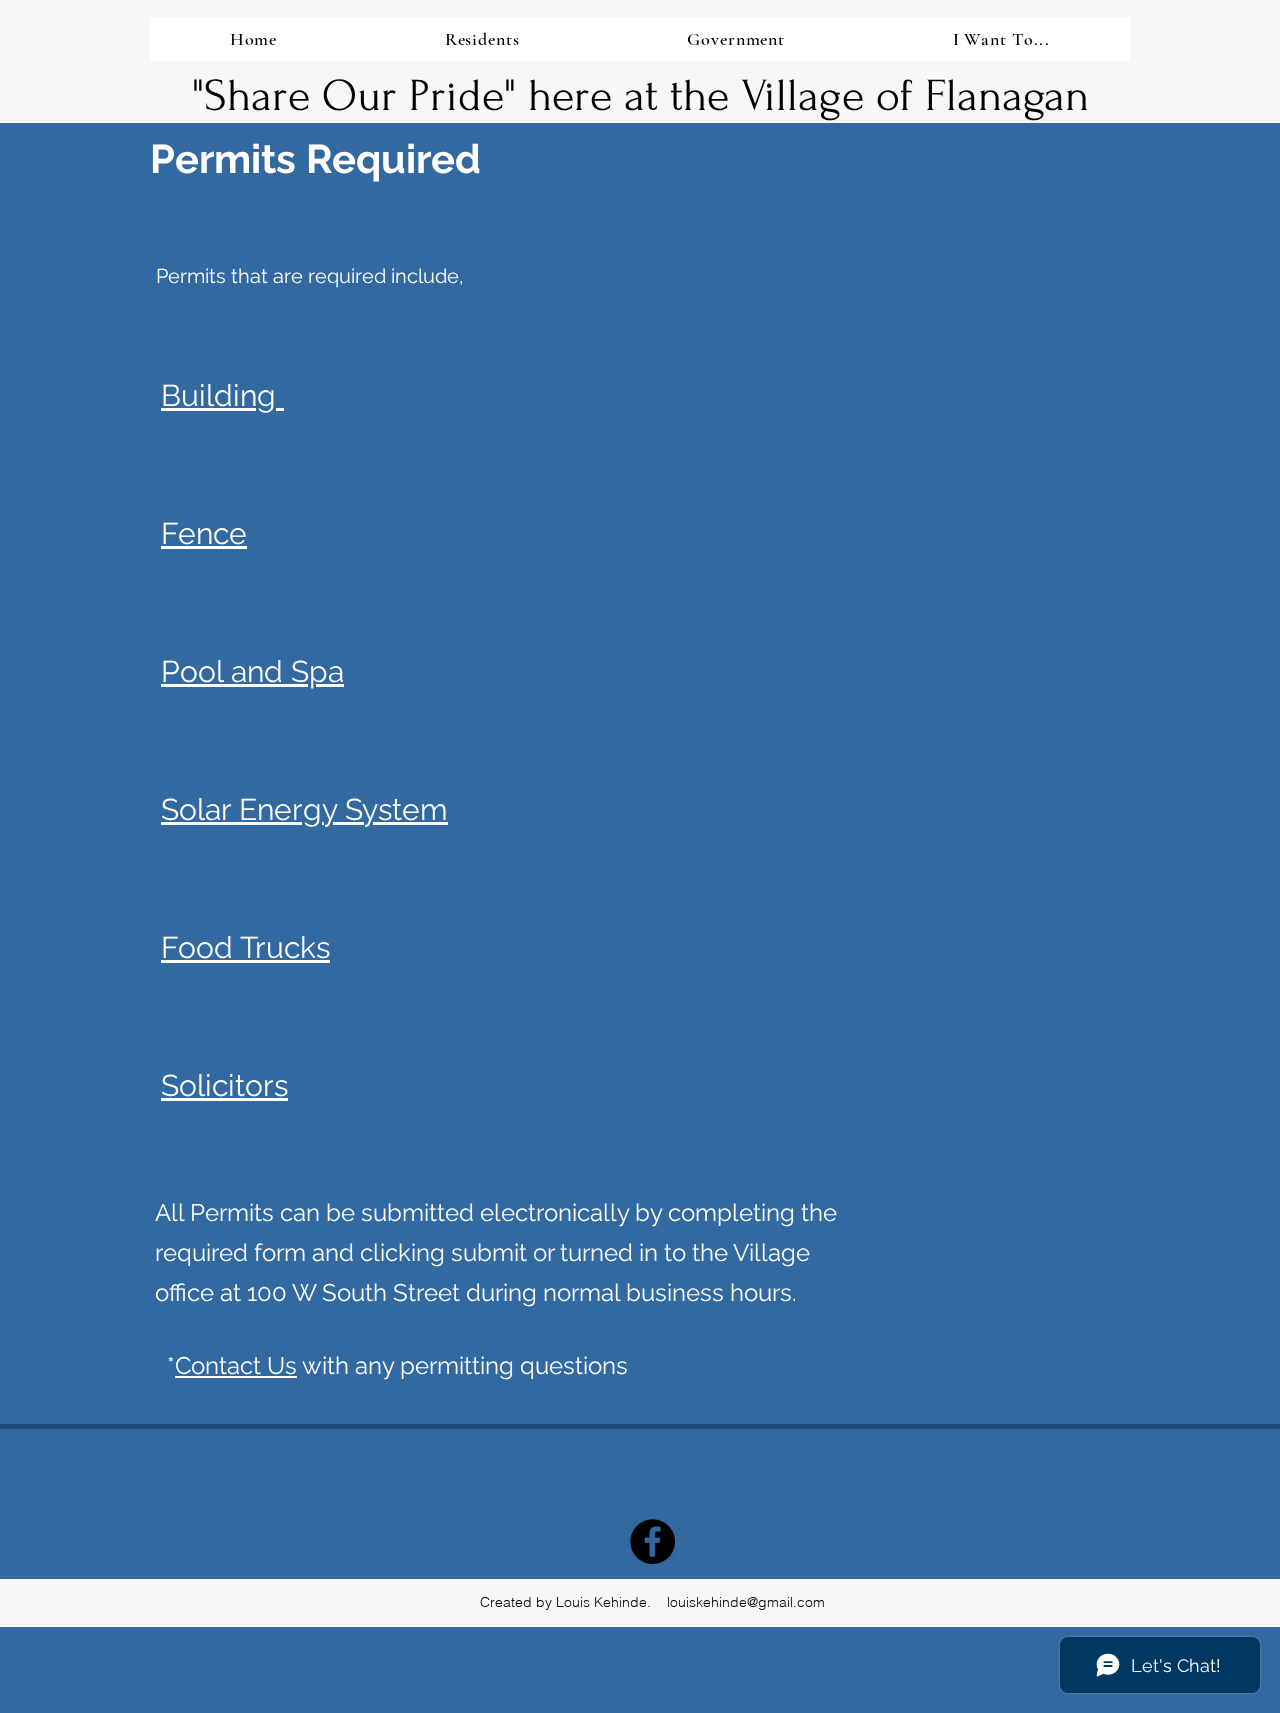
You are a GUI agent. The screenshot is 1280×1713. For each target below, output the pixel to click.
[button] (482, 39)
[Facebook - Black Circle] (652, 1541)
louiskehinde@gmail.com (746, 1602)
